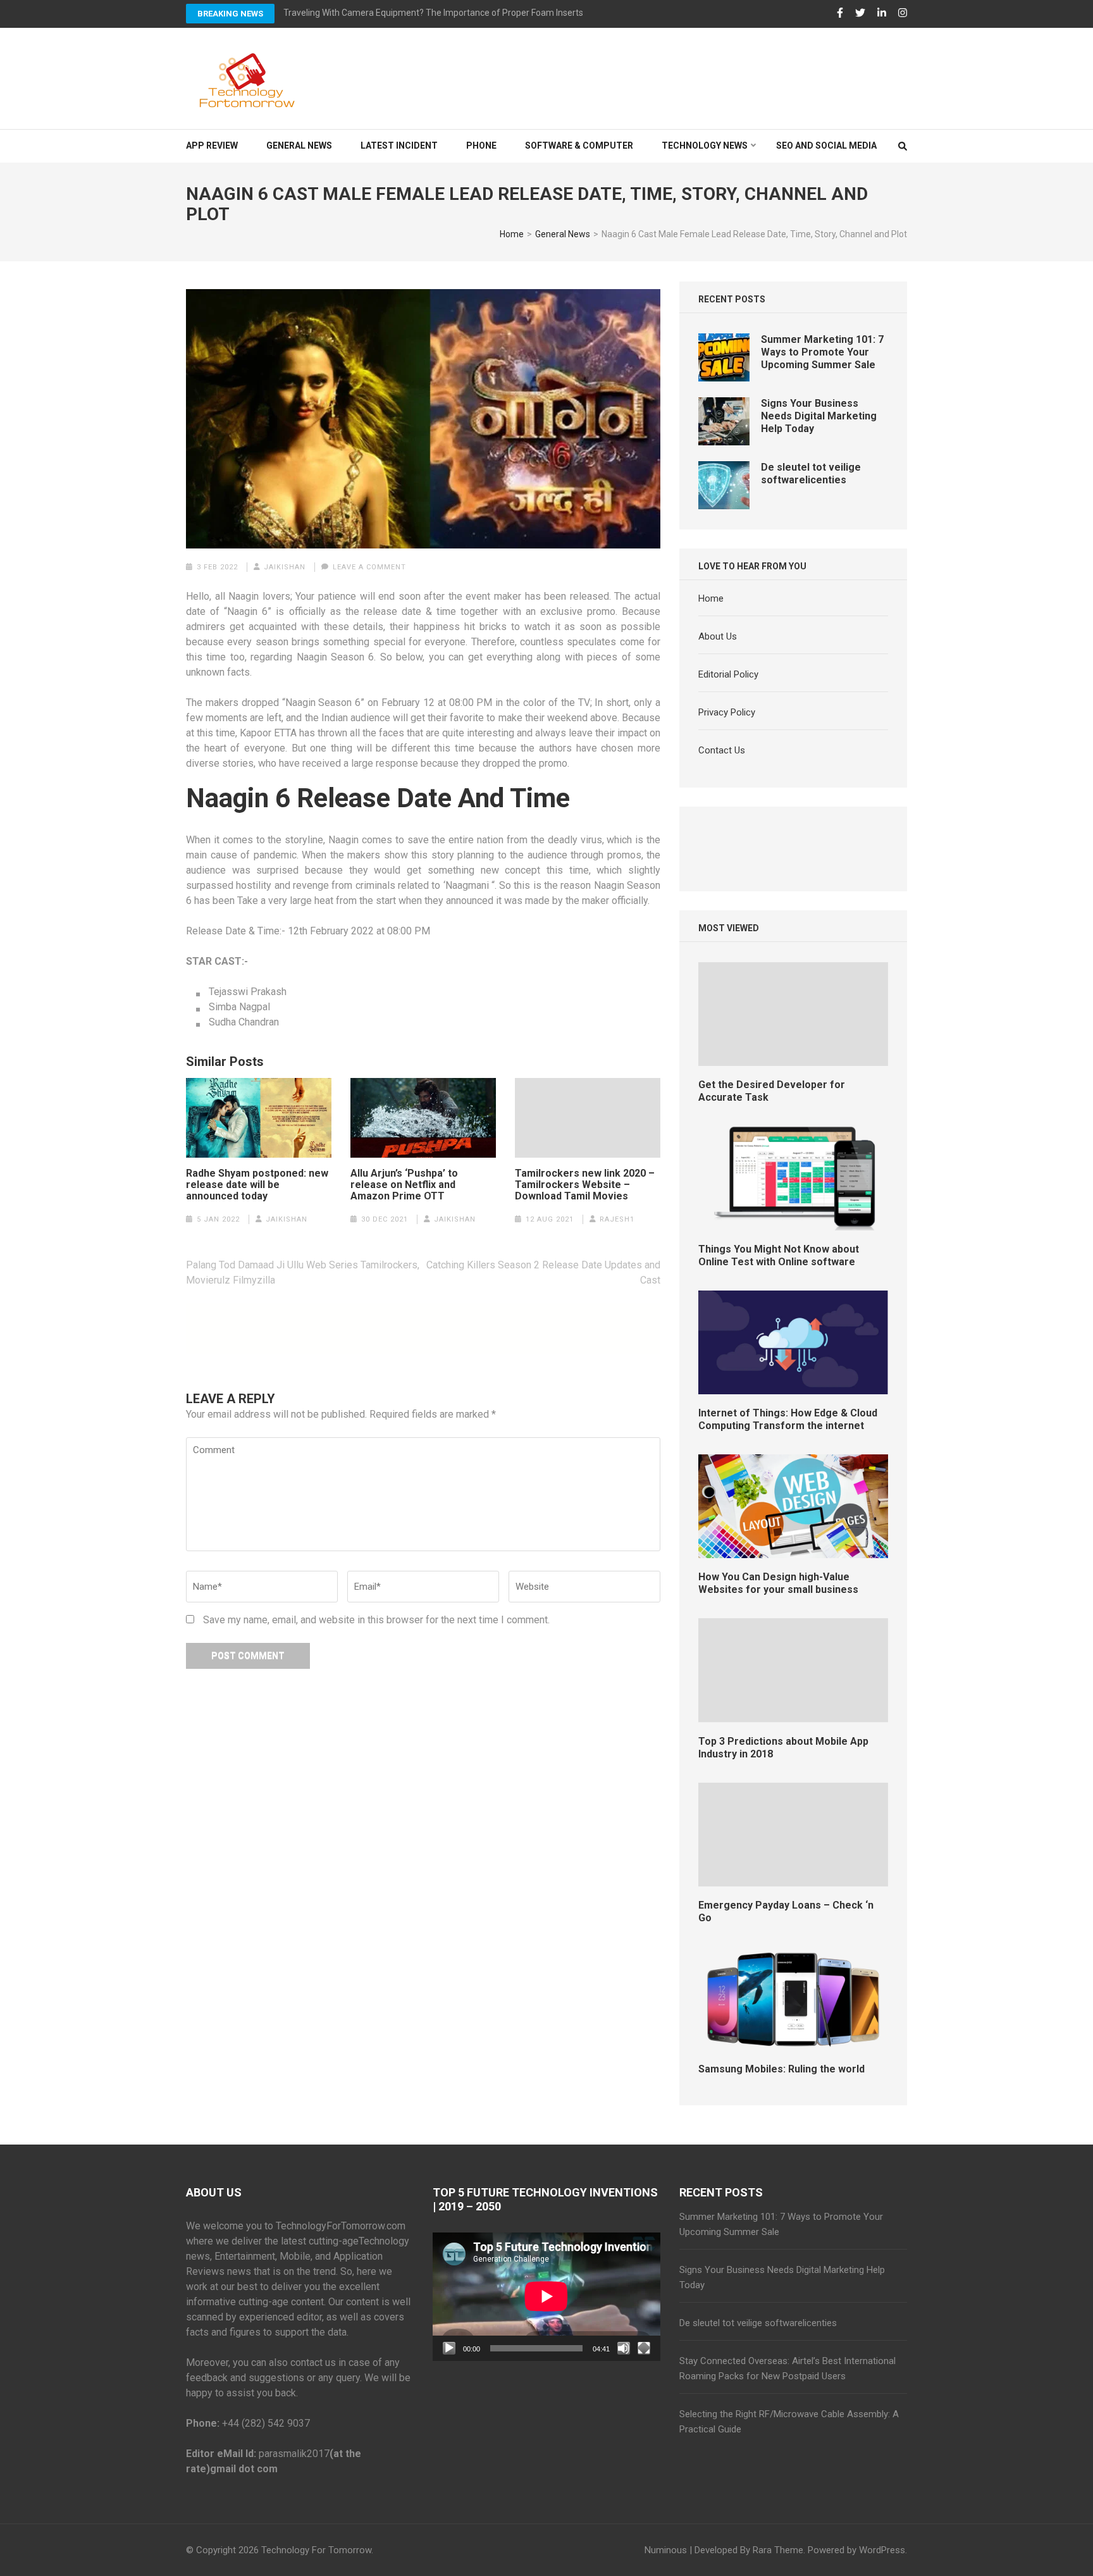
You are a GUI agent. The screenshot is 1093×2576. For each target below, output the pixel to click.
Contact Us (722, 750)
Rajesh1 (617, 1219)
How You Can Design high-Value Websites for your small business (778, 1583)
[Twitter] (860, 13)
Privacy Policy (727, 712)
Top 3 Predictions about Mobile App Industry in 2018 (783, 1748)
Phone (481, 146)
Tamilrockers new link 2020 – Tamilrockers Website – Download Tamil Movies (585, 1185)
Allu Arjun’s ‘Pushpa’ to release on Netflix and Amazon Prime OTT (404, 1185)
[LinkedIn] (882, 13)
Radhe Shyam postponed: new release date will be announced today (257, 1185)
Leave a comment (369, 567)
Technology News (705, 146)
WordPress (882, 2550)
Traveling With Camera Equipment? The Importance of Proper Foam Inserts (433, 13)
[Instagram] (903, 13)
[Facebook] (840, 13)
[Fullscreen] (644, 2348)
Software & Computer (579, 146)
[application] (546, 2296)
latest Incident (399, 146)
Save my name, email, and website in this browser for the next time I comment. (376, 1620)
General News (299, 146)
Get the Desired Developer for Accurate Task (772, 1091)
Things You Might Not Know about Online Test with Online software (779, 1255)
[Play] (449, 2348)
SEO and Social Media (826, 146)
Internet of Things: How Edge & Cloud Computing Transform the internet (788, 1419)
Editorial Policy (728, 674)
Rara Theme (778, 2550)
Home (711, 598)
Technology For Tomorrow (316, 2550)
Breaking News (230, 14)
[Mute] (624, 2348)
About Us (718, 636)
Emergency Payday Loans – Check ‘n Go (786, 1911)
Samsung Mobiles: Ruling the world (781, 2069)
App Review (212, 146)
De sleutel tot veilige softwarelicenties (811, 474)
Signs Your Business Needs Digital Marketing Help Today (819, 416)
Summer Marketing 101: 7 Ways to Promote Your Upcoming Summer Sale (822, 352)
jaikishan (285, 567)
